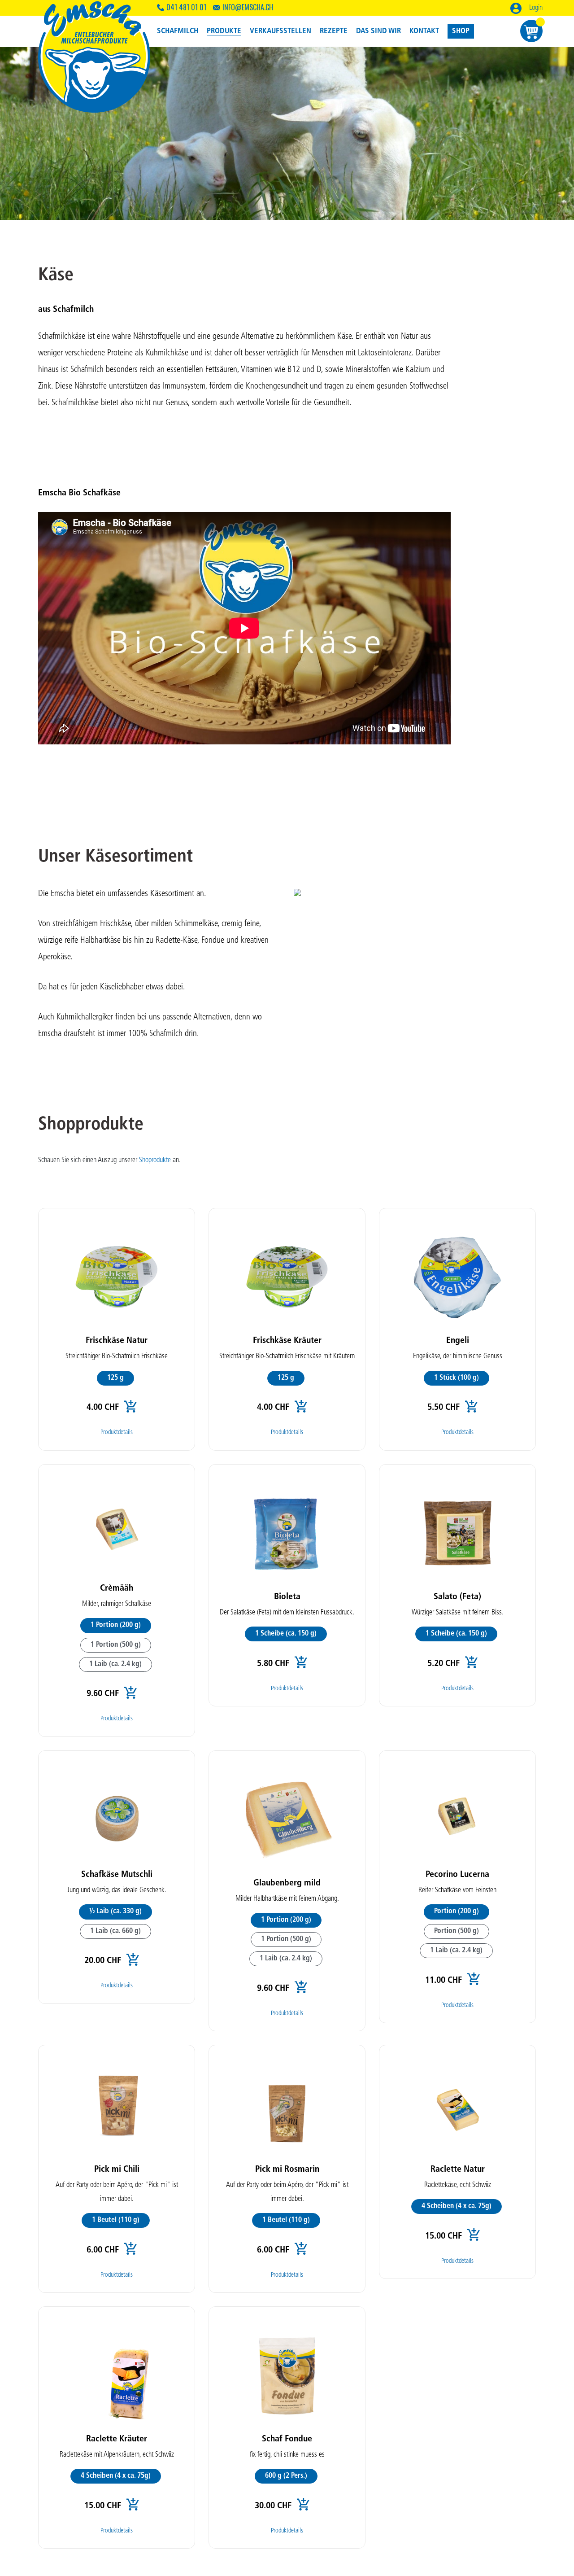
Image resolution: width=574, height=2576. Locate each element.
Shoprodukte (155, 1160)
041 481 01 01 (186, 7)
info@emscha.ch (248, 7)
